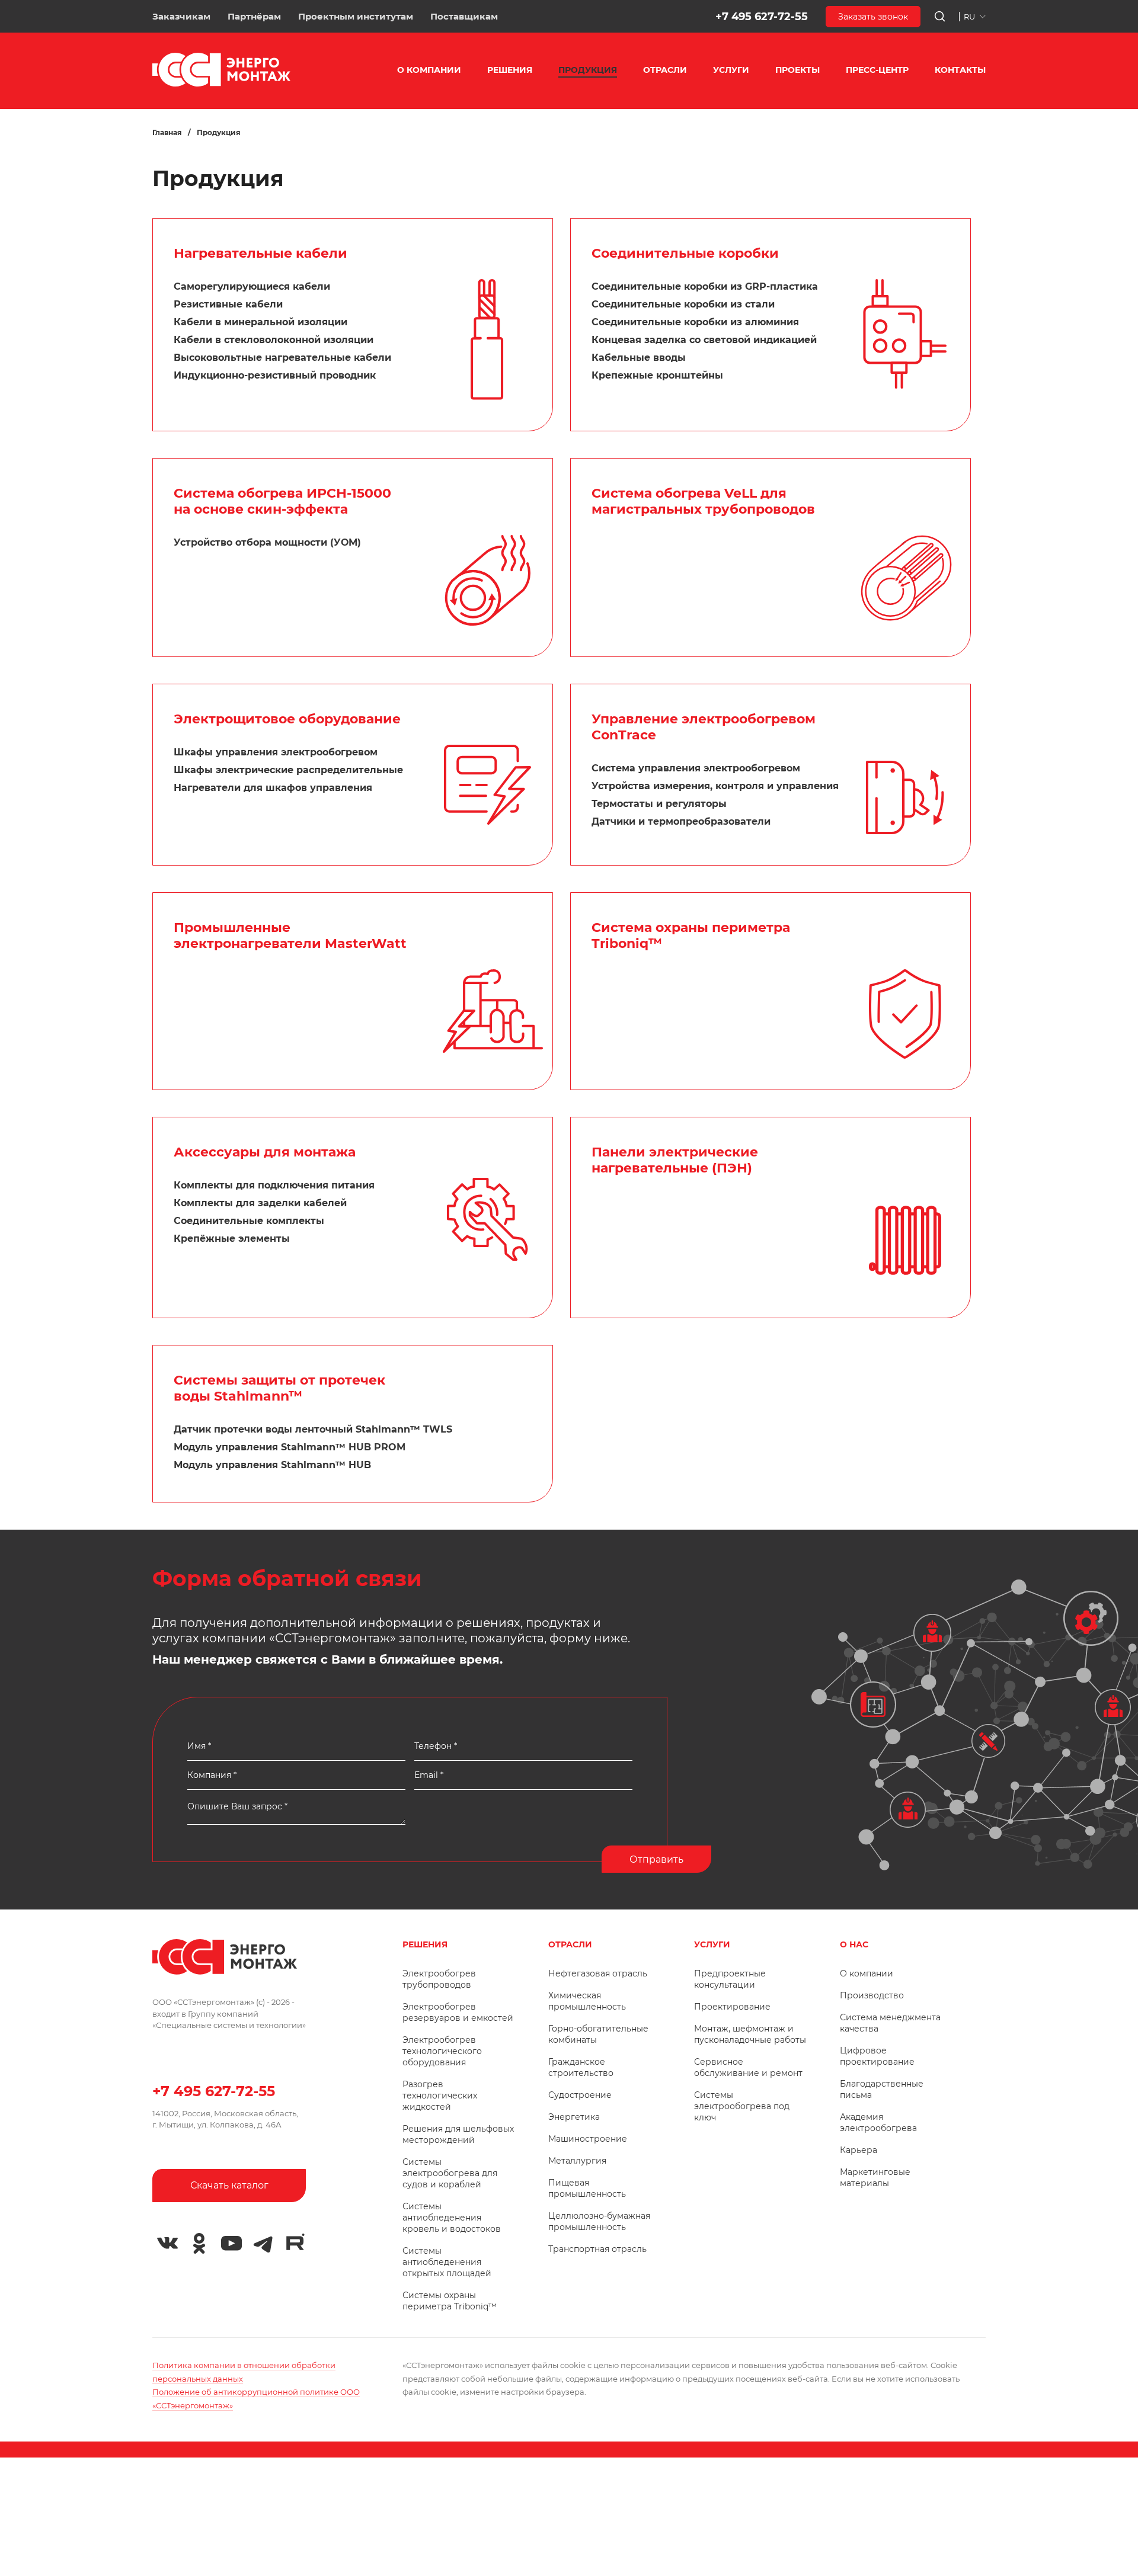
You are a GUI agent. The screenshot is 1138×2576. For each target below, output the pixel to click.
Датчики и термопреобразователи (681, 821)
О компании (867, 1973)
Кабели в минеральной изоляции (260, 322)
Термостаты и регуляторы (659, 804)
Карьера (859, 2150)
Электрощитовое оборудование (287, 719)
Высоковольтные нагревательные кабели (282, 358)
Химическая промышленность (587, 2001)
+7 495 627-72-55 (762, 17)
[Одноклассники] (199, 2244)
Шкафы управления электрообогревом (276, 752)
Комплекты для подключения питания (274, 1185)
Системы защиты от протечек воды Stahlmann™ (279, 1388)
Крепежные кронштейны (657, 375)
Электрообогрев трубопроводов (439, 1979)
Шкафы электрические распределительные (288, 770)
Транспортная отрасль (597, 2249)
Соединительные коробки (685, 253)
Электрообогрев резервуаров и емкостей (458, 2012)
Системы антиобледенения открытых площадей (447, 2262)
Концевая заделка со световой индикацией (704, 340)
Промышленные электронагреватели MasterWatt (290, 935)
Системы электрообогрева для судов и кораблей (450, 2173)
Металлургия (577, 2161)
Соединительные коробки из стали (683, 304)
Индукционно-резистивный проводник (275, 375)
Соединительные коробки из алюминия (695, 322)
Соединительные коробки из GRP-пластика (705, 286)
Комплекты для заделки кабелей (260, 1203)
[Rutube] (295, 2242)
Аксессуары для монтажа (265, 1152)
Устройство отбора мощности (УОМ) (267, 542)
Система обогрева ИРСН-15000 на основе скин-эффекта (282, 501)
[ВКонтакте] (167, 2244)
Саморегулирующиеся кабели (252, 286)
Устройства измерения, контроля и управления (715, 786)
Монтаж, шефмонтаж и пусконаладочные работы (750, 2034)
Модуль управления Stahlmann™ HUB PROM (290, 1447)
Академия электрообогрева (878, 2122)
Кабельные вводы (639, 358)
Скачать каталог (229, 2185)
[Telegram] (263, 2244)
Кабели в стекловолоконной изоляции (274, 340)
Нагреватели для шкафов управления (273, 788)
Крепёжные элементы (232, 1239)
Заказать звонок (873, 17)
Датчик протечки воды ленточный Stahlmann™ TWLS (313, 1429)
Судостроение (580, 2095)
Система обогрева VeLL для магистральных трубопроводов (703, 501)
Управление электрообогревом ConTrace (704, 727)
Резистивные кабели (228, 304)
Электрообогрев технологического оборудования (442, 2051)
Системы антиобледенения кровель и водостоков (452, 2218)
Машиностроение (588, 2139)
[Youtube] (231, 2244)
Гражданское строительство (581, 2067)
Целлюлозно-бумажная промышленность (599, 2221)
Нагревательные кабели (260, 253)
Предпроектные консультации (730, 1979)
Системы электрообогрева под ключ (742, 2106)
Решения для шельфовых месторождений (458, 2134)
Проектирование (732, 2007)
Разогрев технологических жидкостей (440, 2096)
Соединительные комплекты (249, 1221)
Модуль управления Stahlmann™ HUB (272, 1465)
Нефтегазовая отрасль (598, 1973)
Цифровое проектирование (877, 2056)
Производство (872, 1995)
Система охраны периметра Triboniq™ (691, 935)
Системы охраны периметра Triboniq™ (450, 2301)
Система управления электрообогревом (696, 768)
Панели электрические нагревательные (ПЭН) (675, 1160)
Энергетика (574, 2117)
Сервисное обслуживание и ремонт (748, 2067)
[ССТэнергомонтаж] (221, 84)
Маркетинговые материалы (875, 2178)
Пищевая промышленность (587, 2188)
